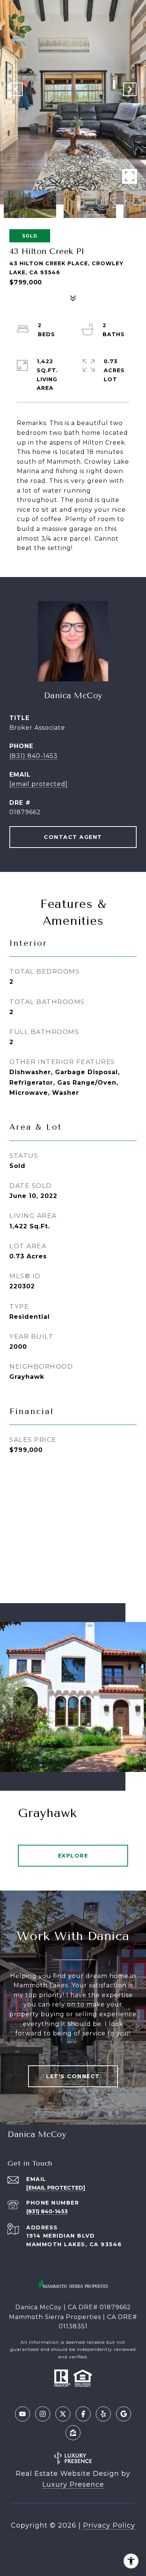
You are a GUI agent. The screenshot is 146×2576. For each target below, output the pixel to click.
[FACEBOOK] (83, 2414)
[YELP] (103, 2414)
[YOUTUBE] (22, 2414)
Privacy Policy (109, 2525)
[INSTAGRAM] (43, 2414)
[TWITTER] (63, 2414)
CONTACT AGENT (73, 837)
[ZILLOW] (73, 2433)
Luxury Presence (73, 2484)
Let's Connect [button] (73, 2076)
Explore (73, 1856)
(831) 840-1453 (34, 756)
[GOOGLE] (124, 2414)
